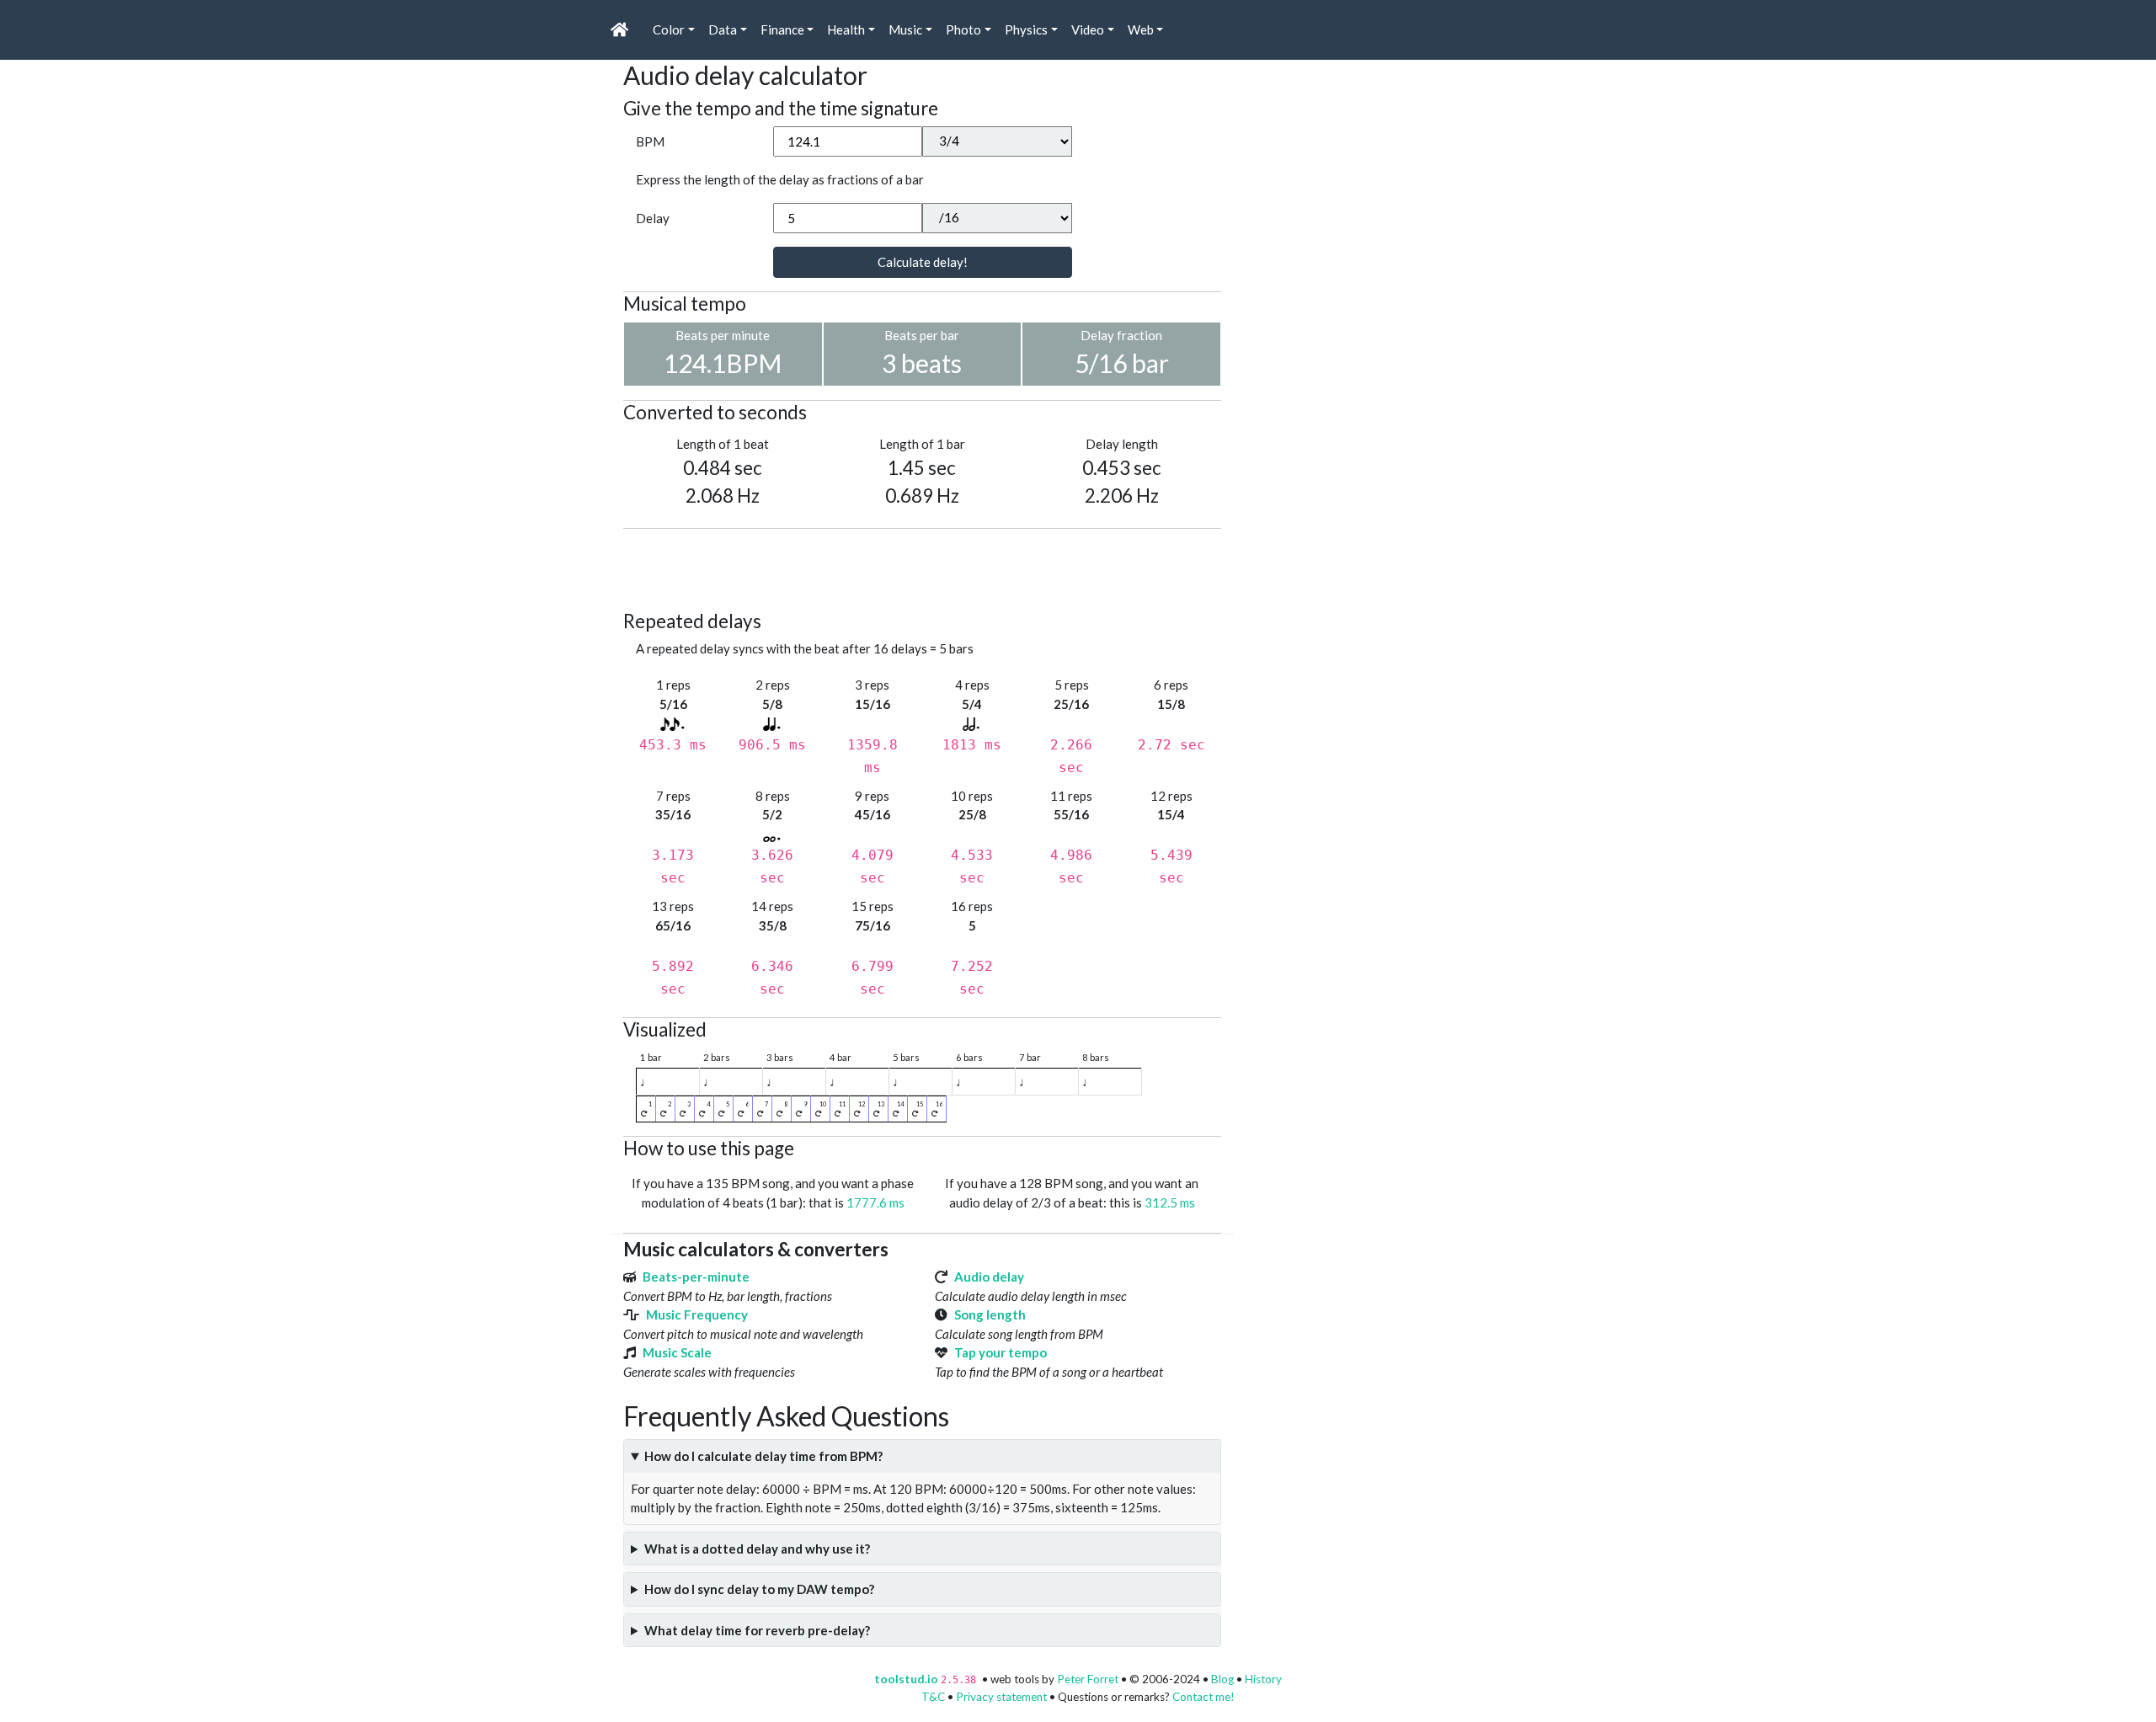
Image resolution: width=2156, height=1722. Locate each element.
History (1263, 1679)
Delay (653, 218)
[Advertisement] (930, 567)
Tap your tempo (1001, 1352)
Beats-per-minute (696, 1277)
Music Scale (677, 1352)
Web (1141, 29)
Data (723, 29)
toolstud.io (906, 1679)
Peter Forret (1088, 1679)
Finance (782, 29)
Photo (963, 29)
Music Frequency (697, 1314)
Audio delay (989, 1277)
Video (1088, 29)
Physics (1026, 29)
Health (846, 29)
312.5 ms (1170, 1202)
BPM (650, 141)
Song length (990, 1314)
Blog (1222, 1679)
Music (905, 29)
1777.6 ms (875, 1202)
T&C (933, 1697)
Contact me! (1203, 1697)
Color (669, 29)
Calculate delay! (923, 262)
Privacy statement (1001, 1697)
